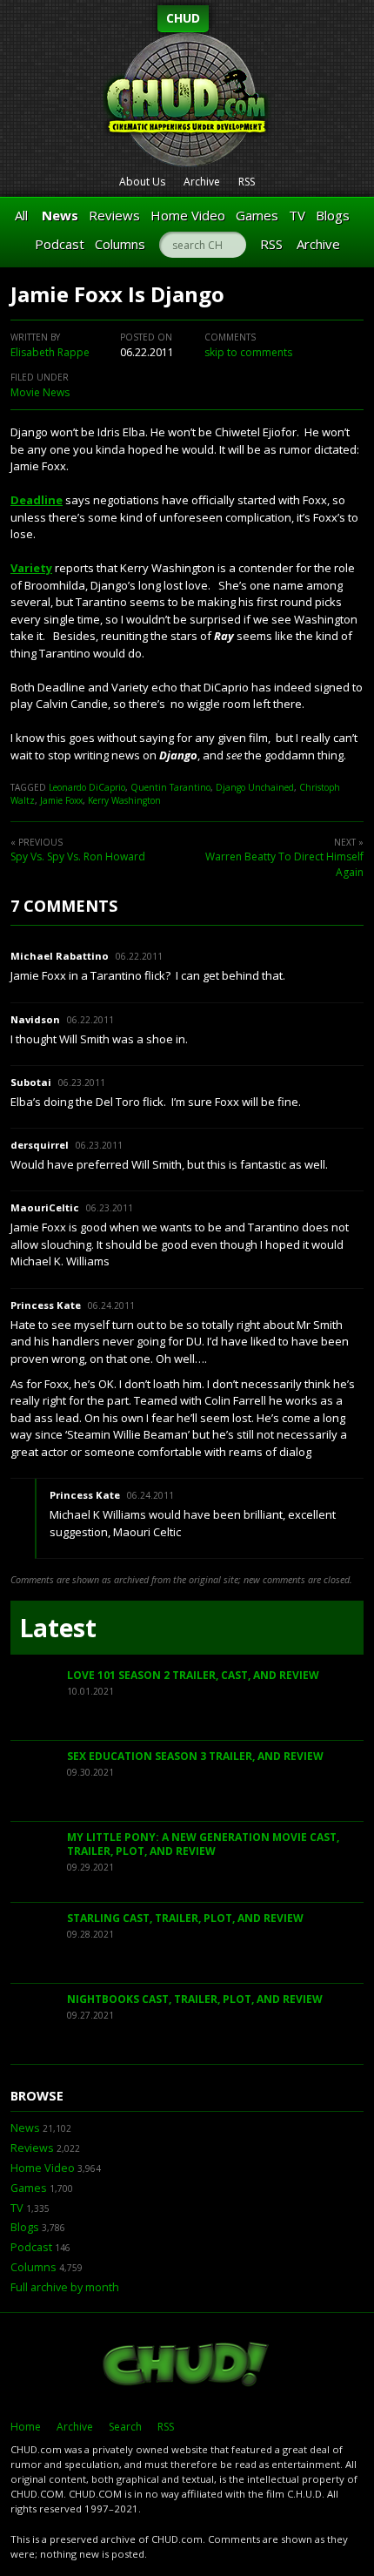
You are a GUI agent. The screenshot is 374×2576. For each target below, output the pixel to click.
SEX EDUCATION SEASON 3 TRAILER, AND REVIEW (195, 1756)
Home (26, 2427)
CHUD (183, 18)
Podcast (60, 244)
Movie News (40, 392)
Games (257, 215)
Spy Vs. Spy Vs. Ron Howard (78, 856)
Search (125, 2427)
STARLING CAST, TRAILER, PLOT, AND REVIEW (185, 1918)
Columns (120, 244)
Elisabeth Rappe (50, 352)
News (60, 215)
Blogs (333, 215)
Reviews (114, 215)
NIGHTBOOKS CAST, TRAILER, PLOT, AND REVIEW (195, 1999)
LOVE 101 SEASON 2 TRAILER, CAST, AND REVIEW (193, 1675)
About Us (142, 182)
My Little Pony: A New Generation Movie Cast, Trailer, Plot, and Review (203, 1844)
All (21, 215)
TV (297, 215)
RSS (247, 182)
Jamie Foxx (61, 800)
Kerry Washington (124, 800)
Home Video (188, 215)
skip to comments (248, 352)
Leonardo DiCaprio (87, 787)
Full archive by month (65, 2287)
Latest (58, 1628)
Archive (202, 182)
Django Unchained (255, 787)
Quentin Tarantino (170, 787)
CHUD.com (187, 2366)
